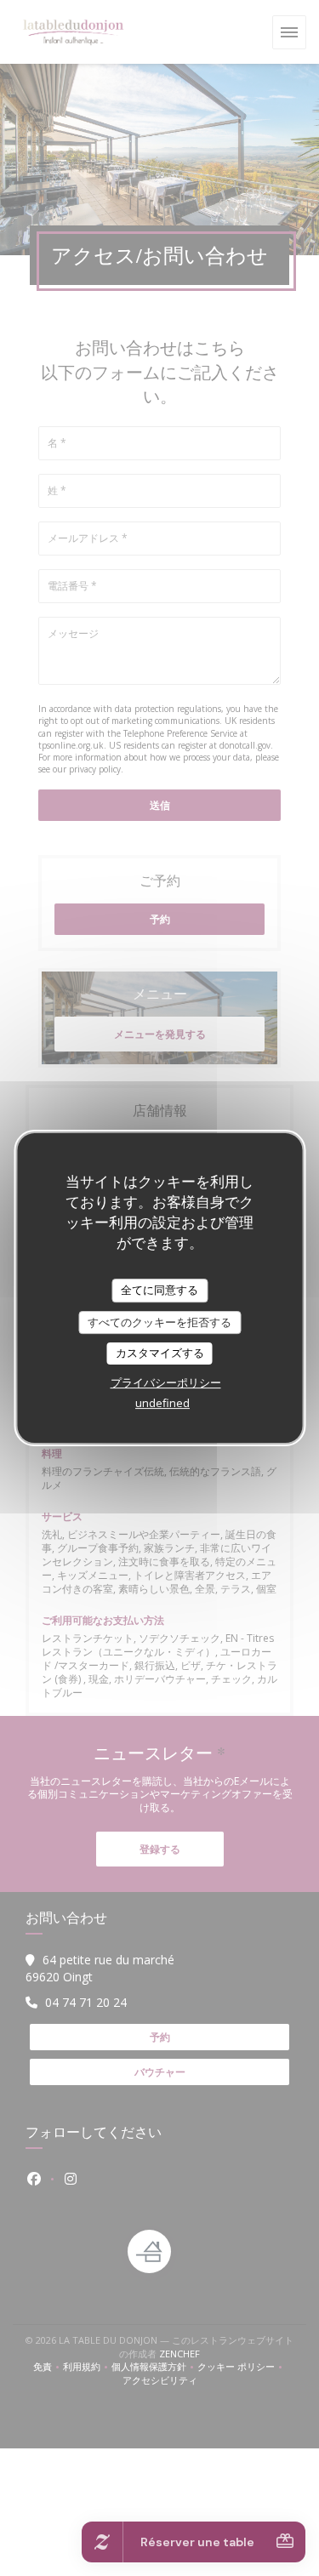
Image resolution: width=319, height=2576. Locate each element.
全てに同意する (159, 1290)
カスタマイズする (160, 1353)
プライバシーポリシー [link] (166, 1382)
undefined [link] (162, 1403)
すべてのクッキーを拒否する (159, 1322)
